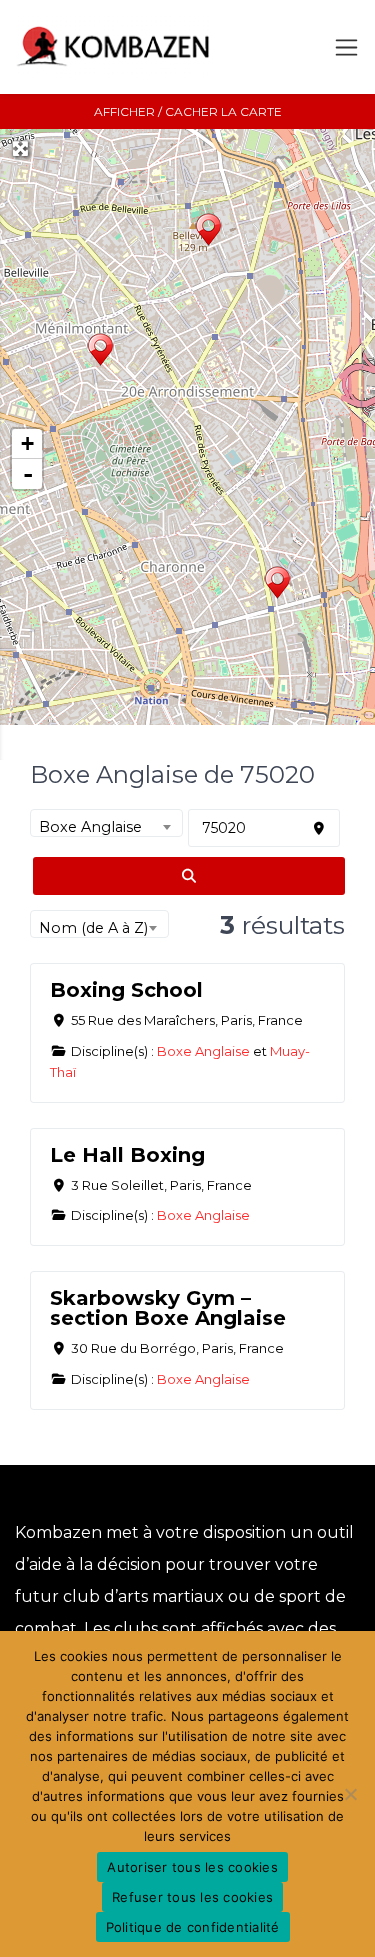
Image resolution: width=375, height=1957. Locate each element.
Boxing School (126, 990)
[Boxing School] (277, 584)
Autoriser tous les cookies (192, 1867)
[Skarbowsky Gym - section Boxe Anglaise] (208, 231)
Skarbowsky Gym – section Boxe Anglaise (168, 1308)
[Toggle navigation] (346, 47)
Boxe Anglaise (203, 1051)
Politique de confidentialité (193, 1927)
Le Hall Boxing (127, 1155)
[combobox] (106, 823)
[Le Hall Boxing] (100, 351)
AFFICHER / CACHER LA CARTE (188, 111)
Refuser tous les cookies (192, 1897)
